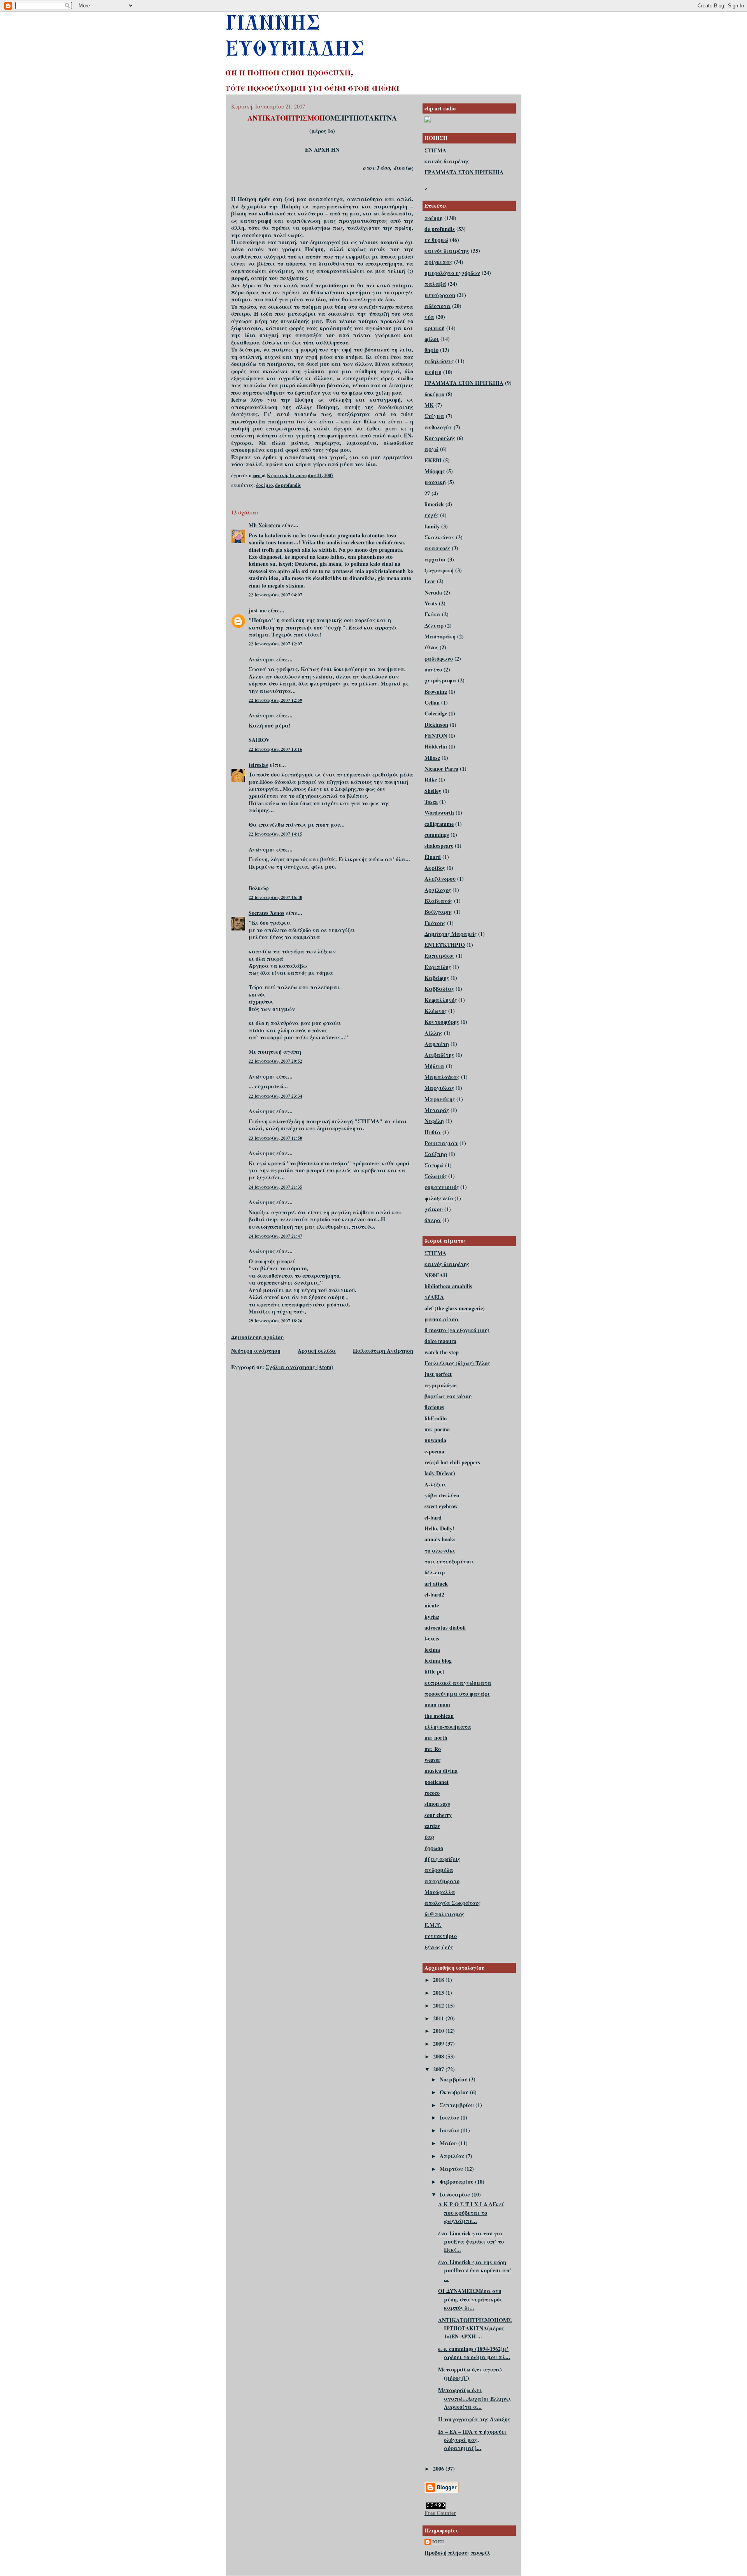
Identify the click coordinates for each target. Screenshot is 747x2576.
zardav (432, 1826)
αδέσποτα (438, 306)
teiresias (258, 765)
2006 (439, 2468)
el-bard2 (434, 1594)
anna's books (440, 1539)
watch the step (442, 1352)
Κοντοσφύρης (442, 1022)
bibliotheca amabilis (448, 1286)
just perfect (438, 1374)
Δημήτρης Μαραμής (451, 934)
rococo (432, 1793)
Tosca (431, 802)
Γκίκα (432, 614)
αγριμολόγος (441, 1385)
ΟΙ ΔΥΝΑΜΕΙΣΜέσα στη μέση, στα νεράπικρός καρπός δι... (470, 2299)
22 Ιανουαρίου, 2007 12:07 (275, 644)
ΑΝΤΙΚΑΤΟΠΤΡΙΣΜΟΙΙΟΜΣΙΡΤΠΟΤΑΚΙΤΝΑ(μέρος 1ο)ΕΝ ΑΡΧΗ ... (475, 2328)
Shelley (433, 791)
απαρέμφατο (442, 1881)
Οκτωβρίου (455, 2092)
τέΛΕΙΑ (434, 1297)
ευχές (431, 515)
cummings (437, 835)
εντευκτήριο (441, 1936)
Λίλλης (433, 1033)
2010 (439, 2031)
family (432, 526)
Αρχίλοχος (438, 890)
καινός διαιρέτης (447, 161)
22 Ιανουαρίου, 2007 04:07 (275, 595)
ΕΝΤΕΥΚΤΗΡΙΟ (445, 945)
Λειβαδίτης (439, 1055)
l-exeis (432, 1638)
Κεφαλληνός (441, 1000)
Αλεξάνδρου (440, 879)
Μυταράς (437, 1110)
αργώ (431, 449)
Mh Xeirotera (265, 525)
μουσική (435, 482)
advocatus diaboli (445, 1627)
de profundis (288, 485)
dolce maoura (440, 1341)
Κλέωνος (436, 1011)
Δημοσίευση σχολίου (257, 1337)
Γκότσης (435, 923)
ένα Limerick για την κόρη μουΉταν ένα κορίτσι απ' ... (475, 2270)
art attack (436, 1584)
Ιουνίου (450, 2130)
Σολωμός (436, 1176)
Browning (436, 692)
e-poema (434, 1451)
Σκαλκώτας (439, 537)
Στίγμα (434, 416)
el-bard (433, 1517)
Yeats (431, 603)
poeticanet (437, 1782)
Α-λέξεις (435, 1484)
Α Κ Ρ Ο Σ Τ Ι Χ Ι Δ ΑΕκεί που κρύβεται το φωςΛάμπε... (471, 2212)
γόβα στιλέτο (442, 1495)
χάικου (434, 1209)
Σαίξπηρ (436, 1154)
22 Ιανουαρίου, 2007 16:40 (275, 897)
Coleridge (436, 713)
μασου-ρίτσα (442, 1319)
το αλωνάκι (440, 1550)
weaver (432, 1760)
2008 (439, 2056)
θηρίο (431, 350)
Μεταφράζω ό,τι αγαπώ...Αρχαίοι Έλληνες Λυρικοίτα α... (475, 2398)
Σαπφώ (434, 1165)
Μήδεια (434, 1066)
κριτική (435, 328)
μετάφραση (440, 295)
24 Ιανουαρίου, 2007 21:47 (275, 1236)
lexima (432, 1650)
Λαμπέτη (437, 1044)
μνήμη (433, 372)
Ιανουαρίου (456, 2194)
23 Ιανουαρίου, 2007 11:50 (275, 1138)
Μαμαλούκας (442, 1077)
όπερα (433, 1220)
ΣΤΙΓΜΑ (435, 150)
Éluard (433, 857)
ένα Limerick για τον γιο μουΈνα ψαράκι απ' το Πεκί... (471, 2242)
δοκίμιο (264, 485)
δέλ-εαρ (435, 1572)
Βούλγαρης (438, 912)
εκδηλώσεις (439, 361)
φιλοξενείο (439, 1198)
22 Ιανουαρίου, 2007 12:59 (275, 700)
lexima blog (438, 1660)
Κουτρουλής (440, 438)
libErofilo (436, 1418)
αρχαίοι (435, 559)
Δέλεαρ (434, 625)
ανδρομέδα (439, 1870)
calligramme (439, 824)
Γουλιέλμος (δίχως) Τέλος (457, 1363)
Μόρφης (435, 471)
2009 (439, 2043)
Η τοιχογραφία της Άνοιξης (474, 2419)
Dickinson (436, 725)
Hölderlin (436, 746)
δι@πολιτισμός (444, 1914)
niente (432, 1605)
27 (427, 493)
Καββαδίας (439, 989)
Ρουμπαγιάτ (441, 1143)
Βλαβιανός (438, 901)
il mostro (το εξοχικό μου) (457, 1330)
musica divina (441, 1771)
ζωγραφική (439, 570)
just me (258, 610)
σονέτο (433, 669)
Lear (430, 581)
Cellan (432, 702)
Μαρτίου (452, 2169)
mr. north (436, 1737)
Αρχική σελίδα (317, 1351)
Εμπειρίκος (439, 956)
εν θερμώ (436, 240)
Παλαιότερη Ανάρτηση (383, 1351)
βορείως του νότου (448, 1396)
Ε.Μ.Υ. (433, 1925)
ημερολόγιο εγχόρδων (452, 273)
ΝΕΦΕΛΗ (436, 1275)
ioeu (438, 2542)
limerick (434, 504)
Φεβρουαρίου (457, 2182)
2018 (439, 1980)
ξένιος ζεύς (439, 1947)
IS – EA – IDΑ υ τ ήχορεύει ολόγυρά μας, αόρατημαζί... (472, 2440)
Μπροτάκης (440, 1099)
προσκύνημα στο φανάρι (457, 1694)
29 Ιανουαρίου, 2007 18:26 (275, 1321)
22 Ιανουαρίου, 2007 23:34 (275, 1096)
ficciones (434, 1407)
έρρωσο (434, 1848)
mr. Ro (433, 1749)
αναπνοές (437, 548)
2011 (439, 2018)
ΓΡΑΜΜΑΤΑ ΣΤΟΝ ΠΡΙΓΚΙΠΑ (464, 172)
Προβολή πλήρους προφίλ (457, 2552)
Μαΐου (449, 2143)
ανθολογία (438, 427)
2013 (439, 1993)
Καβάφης (437, 978)
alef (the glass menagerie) (455, 1308)
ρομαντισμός (442, 1187)
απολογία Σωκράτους (452, 1903)
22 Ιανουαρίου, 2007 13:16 (275, 749)
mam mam (437, 1704)
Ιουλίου (450, 2117)
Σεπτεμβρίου (458, 2105)
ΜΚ (429, 405)
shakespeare (439, 846)
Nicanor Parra (441, 769)
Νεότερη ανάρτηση (256, 1351)
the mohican (439, 1716)
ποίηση (434, 218)
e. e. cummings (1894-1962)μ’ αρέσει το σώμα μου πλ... (474, 2353)
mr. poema (437, 1429)
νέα (429, 317)
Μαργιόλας (439, 1088)
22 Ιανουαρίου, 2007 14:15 (275, 834)
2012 (439, 2005)
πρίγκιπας (438, 262)
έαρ (429, 1837)
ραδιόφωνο (439, 658)
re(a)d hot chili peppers (452, 1462)
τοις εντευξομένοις (449, 1561)
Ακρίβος (435, 868)
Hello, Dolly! (439, 1528)
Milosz (432, 758)
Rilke (431, 779)
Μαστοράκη (440, 636)
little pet (434, 1671)
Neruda (433, 592)
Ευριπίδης (438, 967)
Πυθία (433, 1132)
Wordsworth (439, 812)
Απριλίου (453, 2156)
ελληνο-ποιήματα (448, 1727)
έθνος (431, 647)
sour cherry (438, 1815)
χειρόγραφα (440, 680)
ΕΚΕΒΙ (433, 460)
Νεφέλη (434, 1121)
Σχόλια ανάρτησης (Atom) (300, 1367)
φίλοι (432, 339)
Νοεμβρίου (454, 2079)
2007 (439, 2069)
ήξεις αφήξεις (442, 1859)
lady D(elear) (440, 1473)
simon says (437, 1804)
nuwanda (435, 1440)
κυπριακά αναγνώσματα (458, 1683)
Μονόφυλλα (440, 1892)
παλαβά (435, 284)
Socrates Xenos (267, 913)
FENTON (436, 735)
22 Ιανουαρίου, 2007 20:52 (275, 1061)
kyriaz (432, 1617)
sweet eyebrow (441, 1506)
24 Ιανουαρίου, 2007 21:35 (275, 1187)
